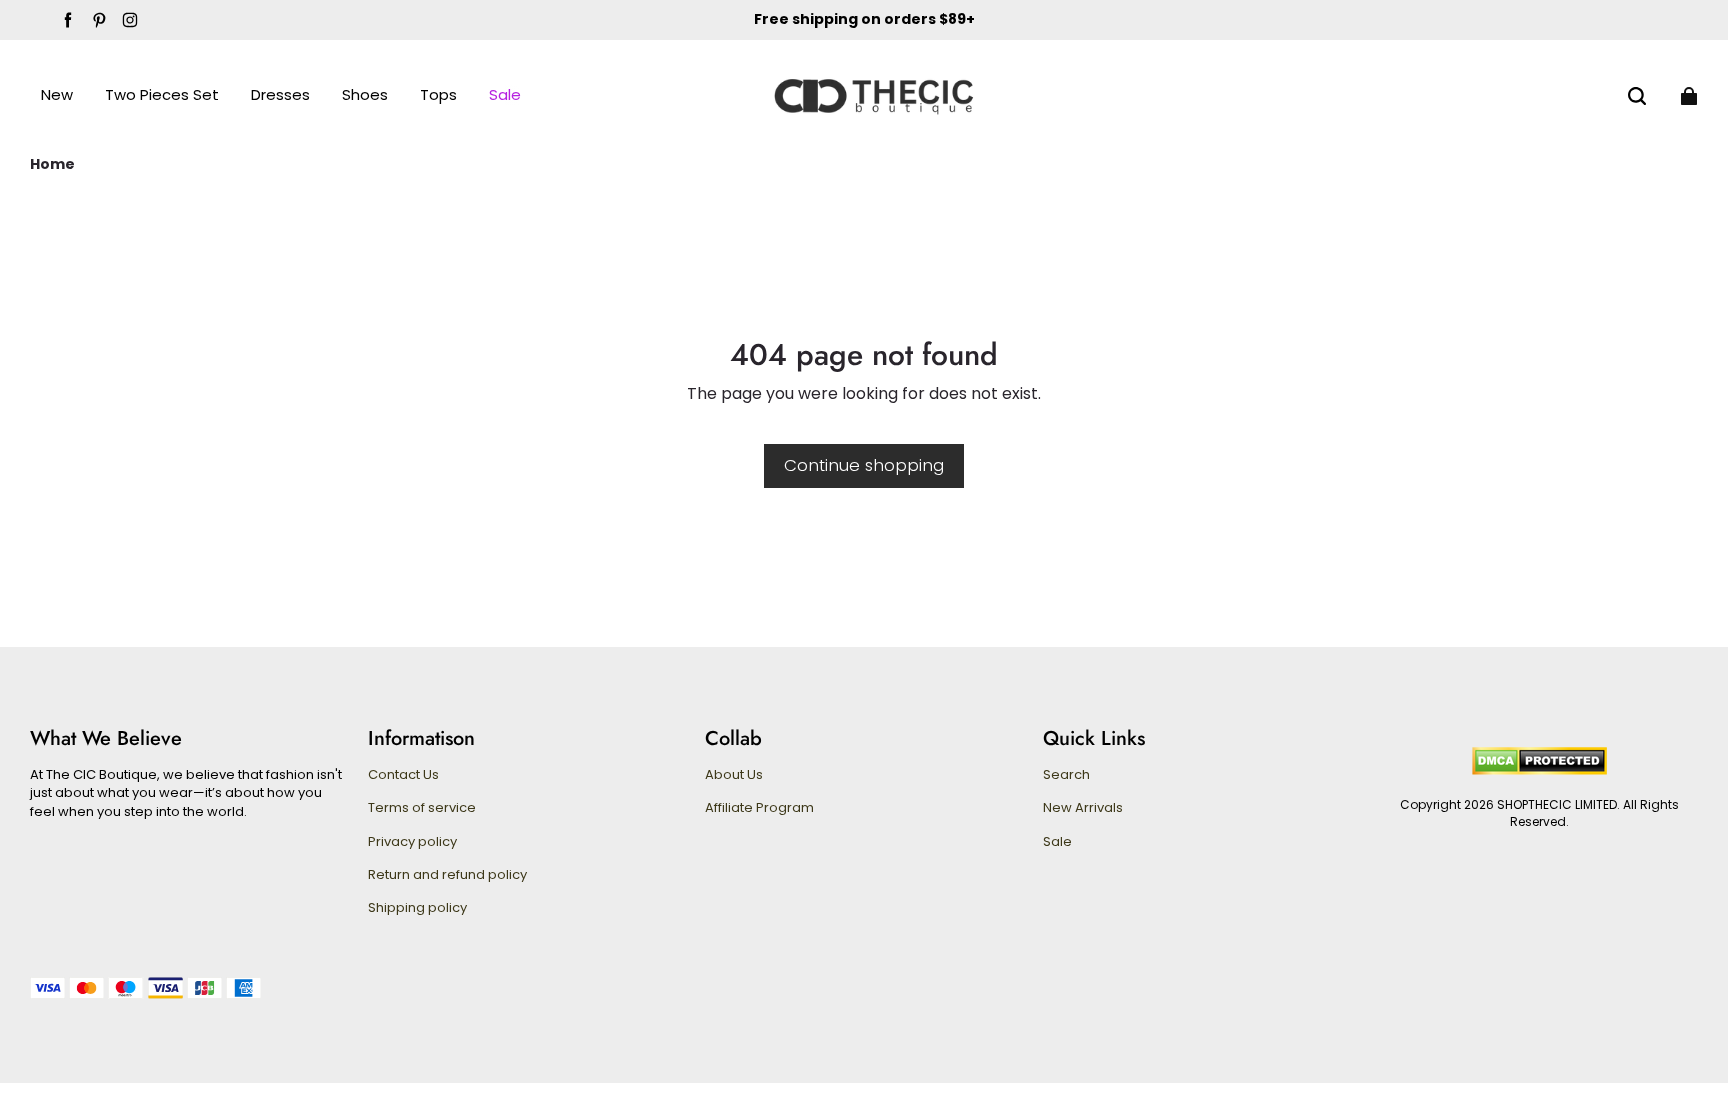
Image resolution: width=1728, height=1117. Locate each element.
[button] (1637, 96)
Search (1066, 775)
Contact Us (403, 775)
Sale (1057, 842)
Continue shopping (864, 465)
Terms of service (422, 808)
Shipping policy (417, 908)
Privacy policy (412, 842)
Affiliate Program (759, 808)
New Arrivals (1083, 808)
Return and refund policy (447, 875)
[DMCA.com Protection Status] (1539, 770)
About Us (734, 775)
